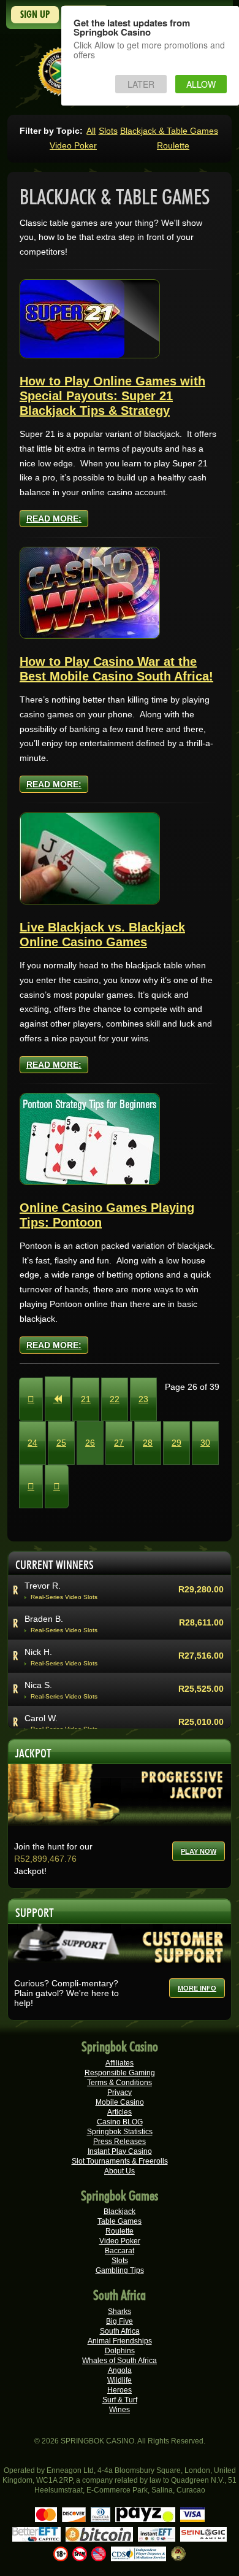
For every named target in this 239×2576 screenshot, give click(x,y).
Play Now (199, 1851)
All (91, 131)
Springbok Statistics (120, 2132)
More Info (197, 1988)
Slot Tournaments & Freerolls (120, 2161)
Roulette (173, 145)
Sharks (120, 2312)
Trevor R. (43, 1586)
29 (176, 1443)
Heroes (120, 2390)
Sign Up (35, 14)
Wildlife (120, 2380)
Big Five (120, 2321)
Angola (120, 2370)
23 (143, 1399)
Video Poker (73, 145)
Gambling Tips (120, 2270)
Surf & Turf (120, 2400)
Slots (108, 131)
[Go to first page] (31, 1399)
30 (205, 1443)
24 (32, 1443)
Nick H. (38, 1652)
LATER (141, 84)
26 (90, 1443)
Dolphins (120, 2351)
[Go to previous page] (58, 1399)
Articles (120, 2112)
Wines (120, 2410)
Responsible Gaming (120, 2073)
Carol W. (41, 1718)
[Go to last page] (57, 1487)
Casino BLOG (120, 2122)
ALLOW (201, 84)
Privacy (120, 2092)
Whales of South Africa (120, 2361)
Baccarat (120, 2251)
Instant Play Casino (120, 2151)
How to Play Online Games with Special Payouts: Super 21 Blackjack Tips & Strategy (112, 396)
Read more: (54, 519)
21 (86, 1399)
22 (115, 1399)
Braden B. (44, 1619)
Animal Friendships (120, 2341)
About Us (120, 2171)
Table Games (120, 2221)
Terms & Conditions (120, 2083)
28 (148, 1443)
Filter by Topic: (51, 131)
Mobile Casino (120, 2102)
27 (119, 1443)
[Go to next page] (31, 1487)
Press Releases (120, 2142)
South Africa (120, 2331)
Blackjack (120, 2212)
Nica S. (38, 1685)
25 (61, 1443)
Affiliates (120, 2063)
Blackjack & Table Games (169, 131)
